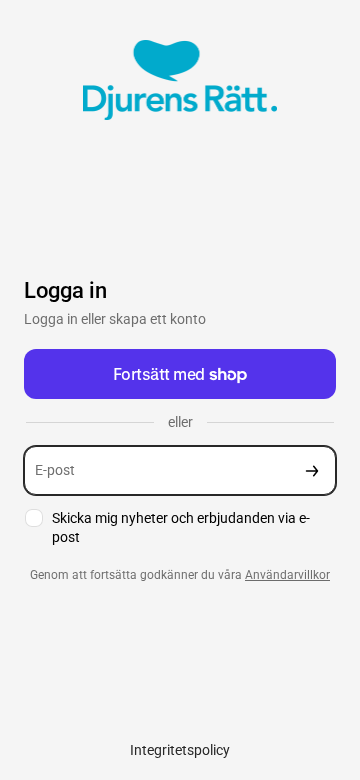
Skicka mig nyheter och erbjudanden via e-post (181, 527)
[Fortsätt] (312, 470)
